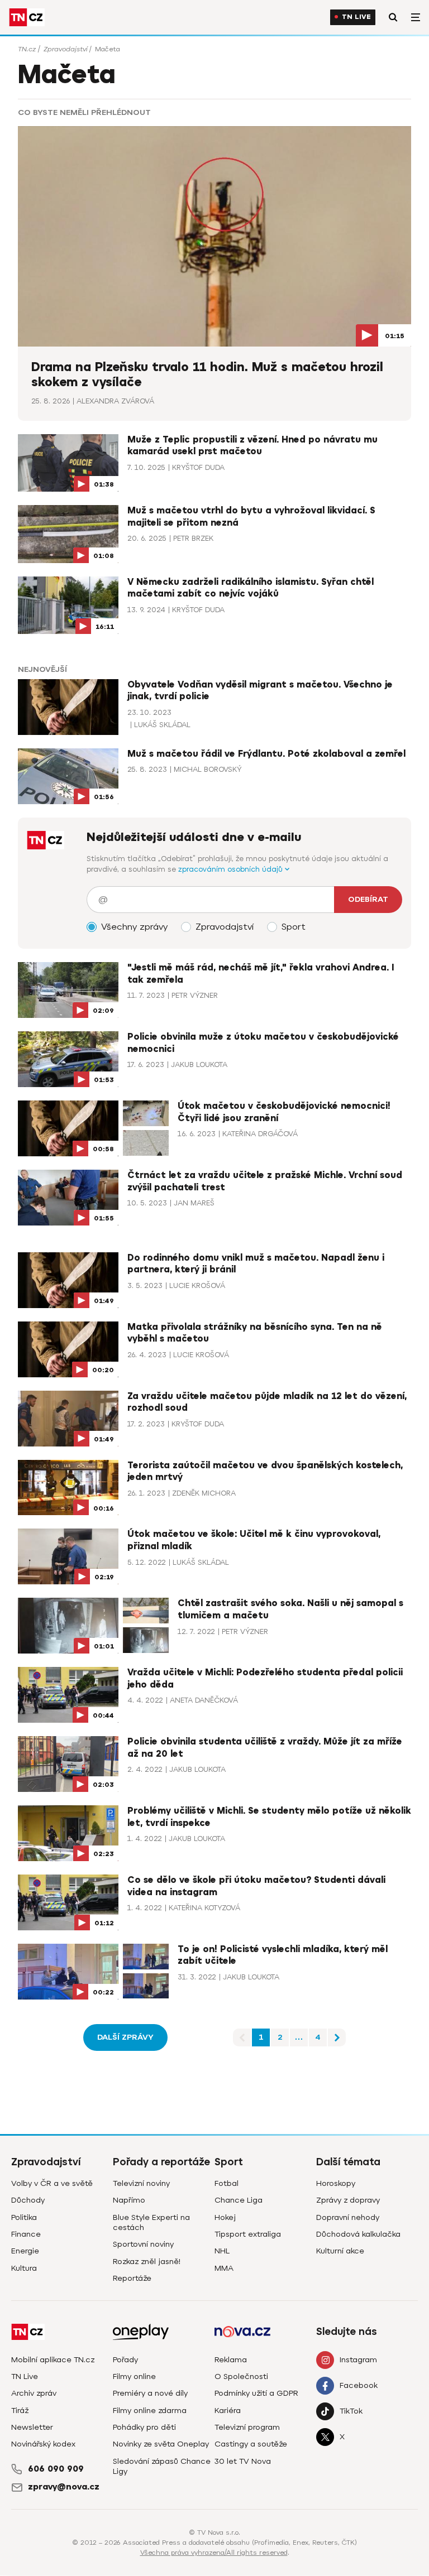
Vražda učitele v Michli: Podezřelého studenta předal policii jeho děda (265, 1679)
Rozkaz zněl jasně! (147, 2262)
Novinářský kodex (43, 2444)
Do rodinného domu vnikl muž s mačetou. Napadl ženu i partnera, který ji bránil (256, 1264)
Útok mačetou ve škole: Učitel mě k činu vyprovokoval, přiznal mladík (254, 1540)
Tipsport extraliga (248, 2234)
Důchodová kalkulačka (358, 2234)
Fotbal (227, 2183)
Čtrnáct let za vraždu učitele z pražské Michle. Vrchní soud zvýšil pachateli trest (265, 1181)
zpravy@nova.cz (64, 2487)
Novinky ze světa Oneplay (161, 2444)
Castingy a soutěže (251, 2444)
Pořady (125, 2360)
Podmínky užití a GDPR (256, 2393)
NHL (222, 2251)
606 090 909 (56, 2469)
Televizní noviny (141, 2183)
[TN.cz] (27, 17)
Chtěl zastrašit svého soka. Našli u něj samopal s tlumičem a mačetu (290, 1609)
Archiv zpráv (34, 2393)
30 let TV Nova (243, 2461)
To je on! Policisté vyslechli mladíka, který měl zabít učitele (283, 1955)
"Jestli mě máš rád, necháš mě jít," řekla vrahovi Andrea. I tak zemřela (261, 974)
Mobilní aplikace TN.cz (53, 2360)
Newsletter (32, 2427)
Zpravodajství (65, 49)
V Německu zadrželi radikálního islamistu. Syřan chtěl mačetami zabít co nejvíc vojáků (251, 588)
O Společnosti (241, 2376)
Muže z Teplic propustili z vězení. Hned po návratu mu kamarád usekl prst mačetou (252, 446)
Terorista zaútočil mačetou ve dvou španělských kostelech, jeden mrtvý (265, 1472)
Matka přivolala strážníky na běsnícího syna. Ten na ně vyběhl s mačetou (255, 1333)
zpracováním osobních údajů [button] (232, 869)
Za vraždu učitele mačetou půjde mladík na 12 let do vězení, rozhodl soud (267, 1402)
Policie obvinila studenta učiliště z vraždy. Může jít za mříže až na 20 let (265, 1748)
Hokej (225, 2217)
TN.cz (27, 49)
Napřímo (129, 2200)
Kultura (24, 2268)
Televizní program (247, 2427)
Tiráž (20, 2411)
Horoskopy (336, 2183)
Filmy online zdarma (150, 2411)
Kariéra (228, 2411)
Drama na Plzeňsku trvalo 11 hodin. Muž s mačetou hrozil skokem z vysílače (207, 375)
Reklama (231, 2360)
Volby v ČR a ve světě (52, 2183)
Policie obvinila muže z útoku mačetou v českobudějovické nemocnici (263, 1043)
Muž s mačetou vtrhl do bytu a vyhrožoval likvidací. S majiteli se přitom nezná (251, 517)
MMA (224, 2268)
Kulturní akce (340, 2251)
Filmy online (134, 2376)
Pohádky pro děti (144, 2427)
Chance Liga (239, 2200)
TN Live (356, 17)
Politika (24, 2217)
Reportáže (132, 2278)
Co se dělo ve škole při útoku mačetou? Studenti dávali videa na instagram (256, 1886)
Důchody (28, 2200)
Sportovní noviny (143, 2244)
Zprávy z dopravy (348, 2200)
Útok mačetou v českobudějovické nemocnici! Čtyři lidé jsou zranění (284, 1112)
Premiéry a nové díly (150, 2393)
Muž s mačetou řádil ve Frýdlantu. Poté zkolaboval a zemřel (266, 754)
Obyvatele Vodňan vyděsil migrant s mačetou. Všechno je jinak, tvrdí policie (260, 691)
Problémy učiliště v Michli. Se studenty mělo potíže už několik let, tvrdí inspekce (269, 1817)
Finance (26, 2234)
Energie (25, 2251)
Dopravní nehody (348, 2217)
